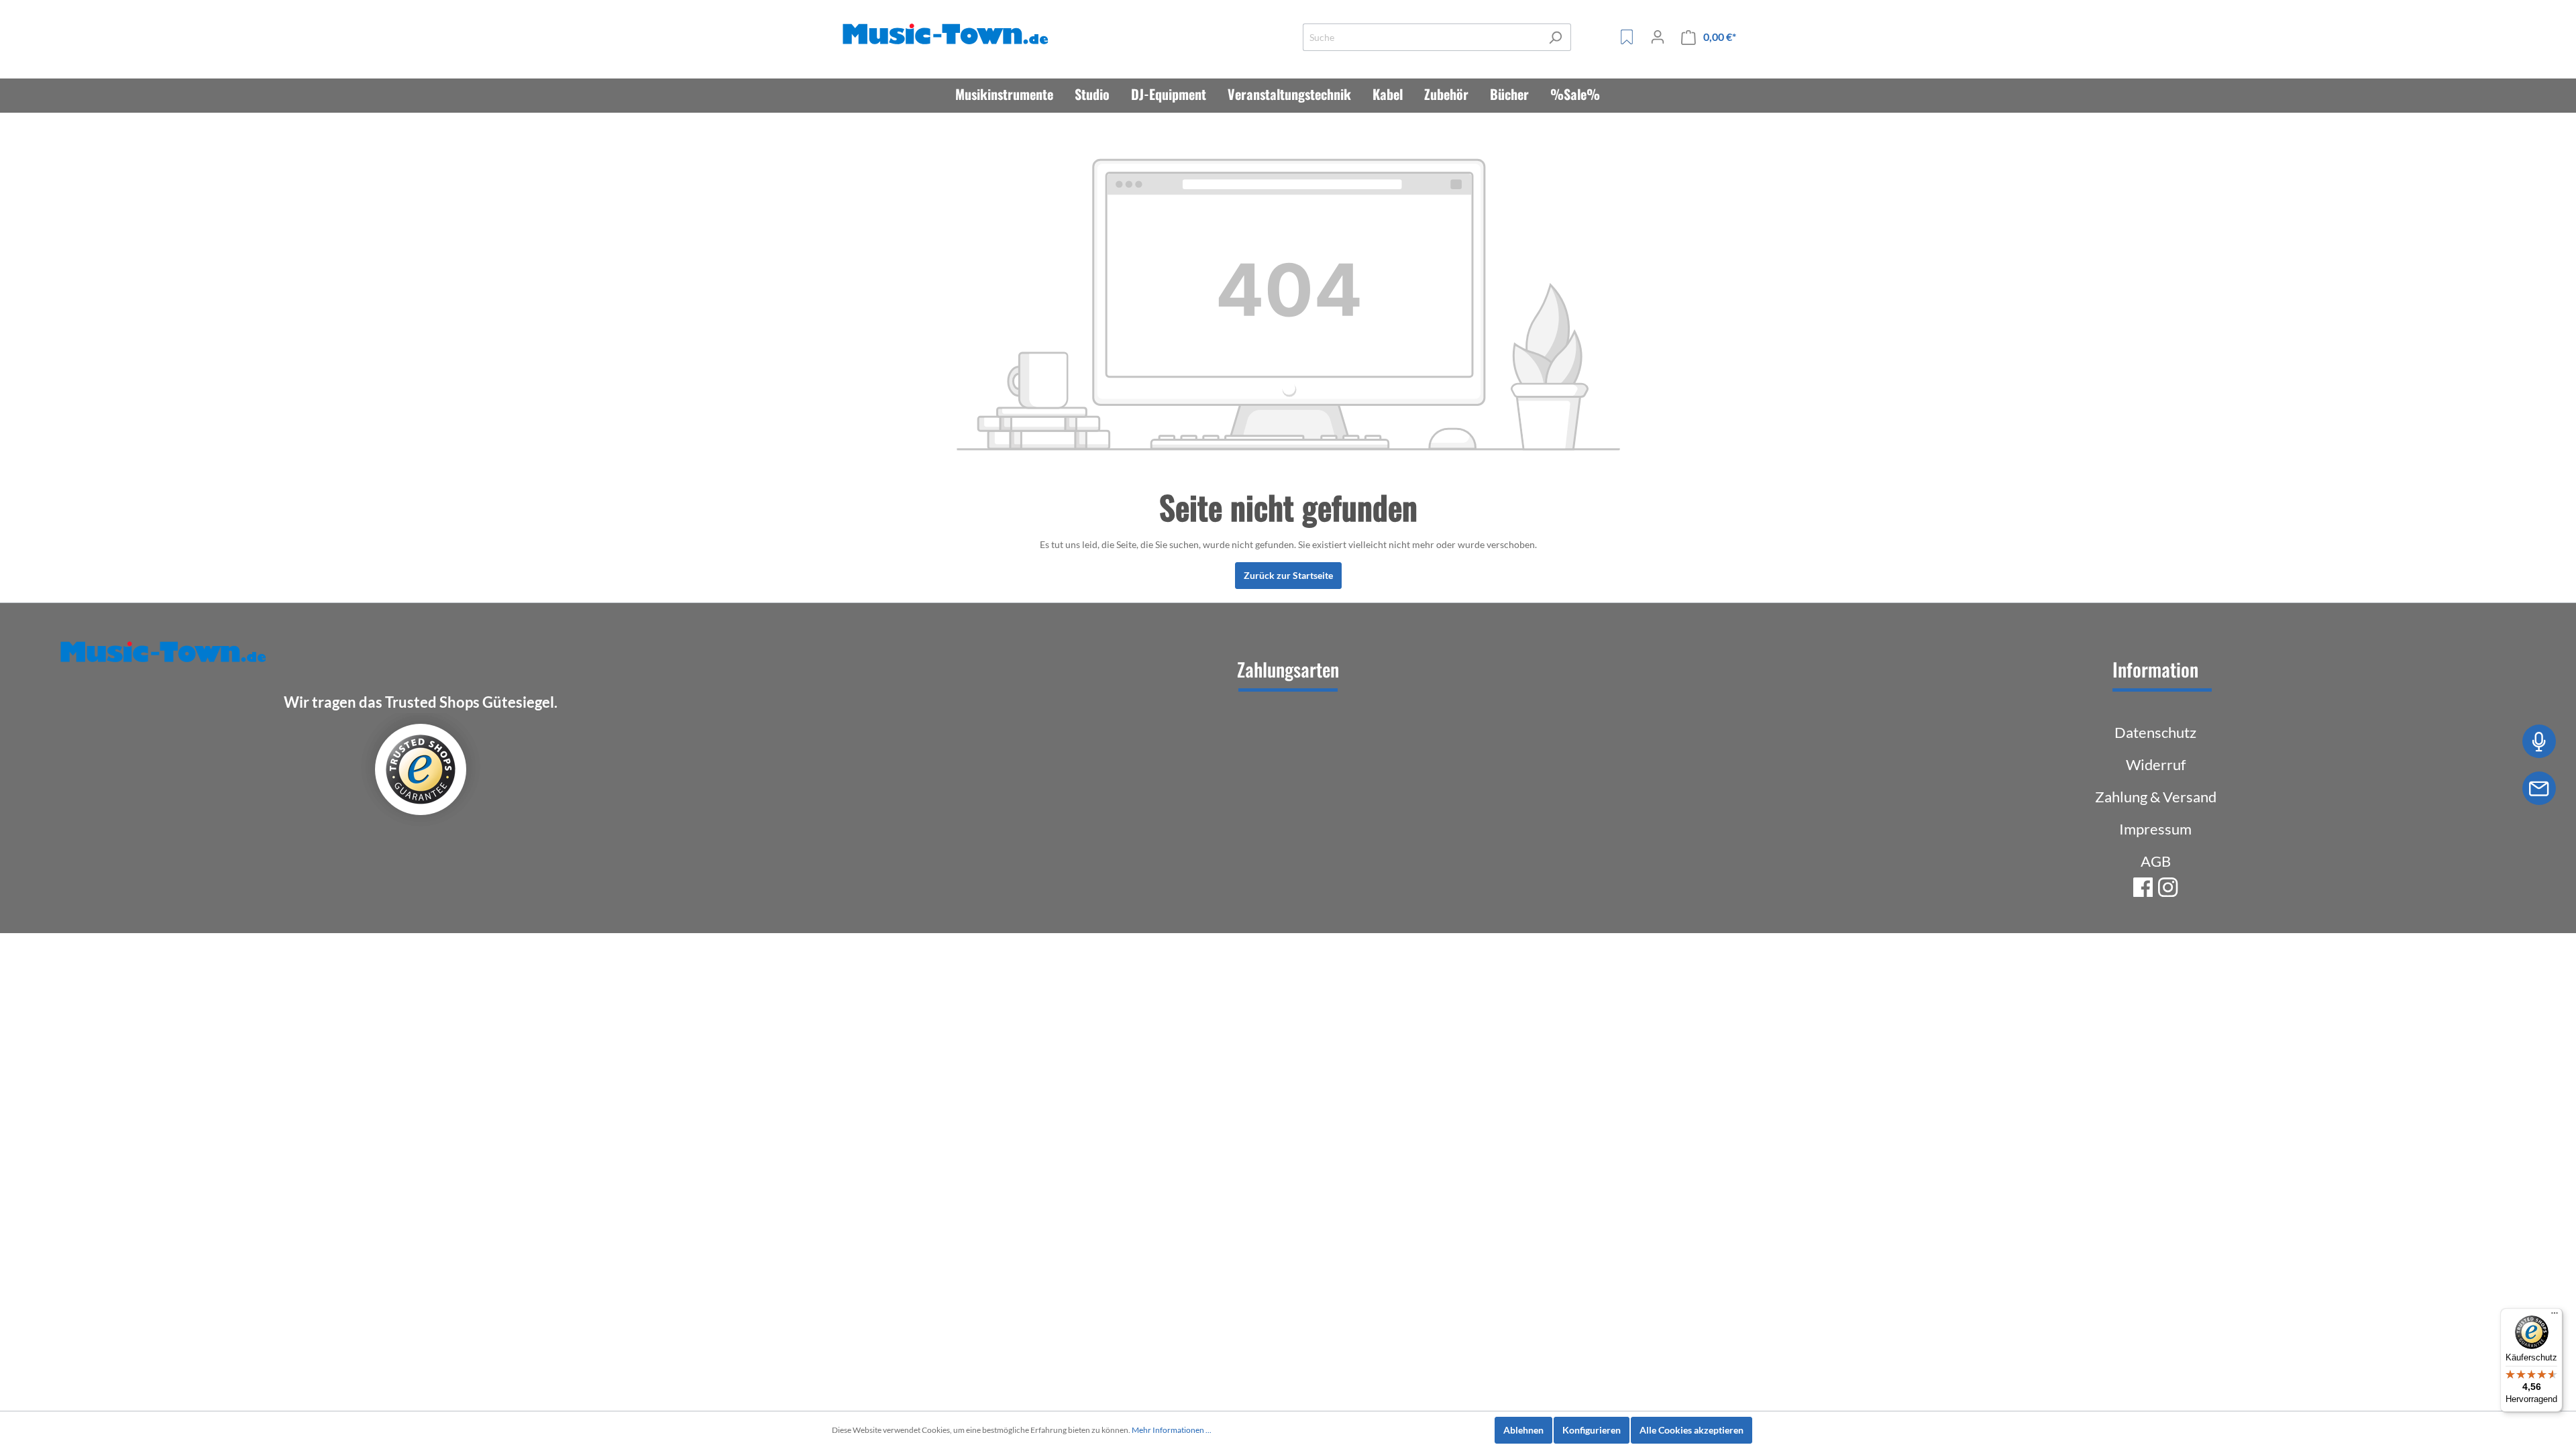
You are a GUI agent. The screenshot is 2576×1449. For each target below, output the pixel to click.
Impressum (2155, 829)
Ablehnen (1523, 1430)
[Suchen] (1555, 37)
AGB (2156, 861)
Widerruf (2156, 764)
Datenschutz (2155, 732)
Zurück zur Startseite (1288, 575)
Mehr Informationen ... (1172, 1430)
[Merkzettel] (1627, 37)
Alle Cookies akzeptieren (1692, 1430)
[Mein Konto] (1658, 37)
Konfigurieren (1592, 1430)
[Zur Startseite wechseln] (948, 35)
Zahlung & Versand (2156, 797)
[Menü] (2555, 1316)
